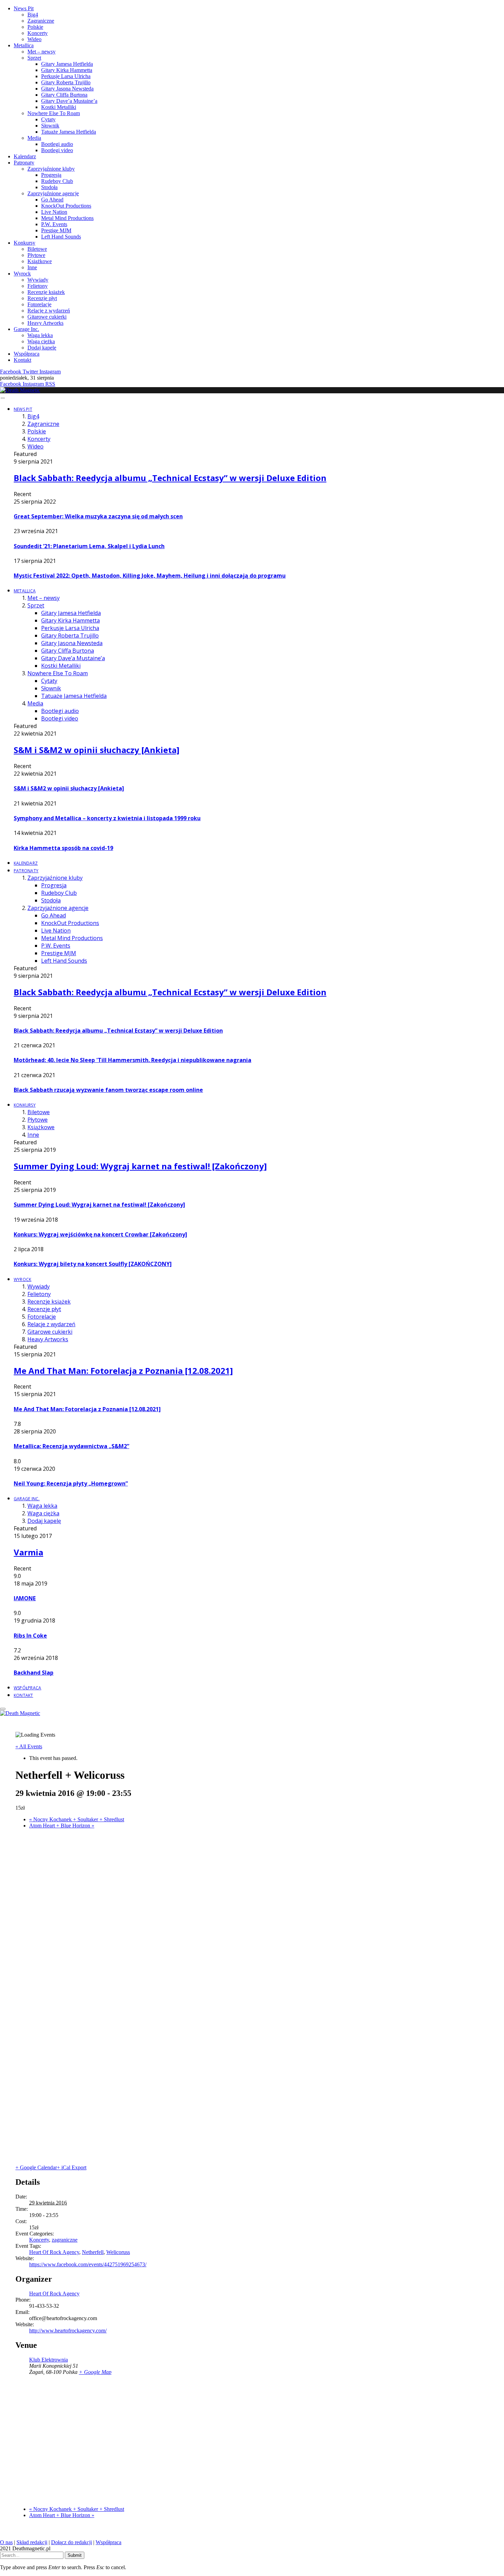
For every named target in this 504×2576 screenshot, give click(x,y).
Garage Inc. (26, 329)
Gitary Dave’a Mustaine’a (69, 101)
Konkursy (25, 243)
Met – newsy (41, 52)
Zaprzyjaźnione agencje (53, 193)
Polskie (35, 27)
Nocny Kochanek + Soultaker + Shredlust (77, 1819)
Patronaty (24, 163)
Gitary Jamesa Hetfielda (67, 64)
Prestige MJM (56, 230)
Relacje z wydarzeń (49, 311)
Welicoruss (118, 2252)
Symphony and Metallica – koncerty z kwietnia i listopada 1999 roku (107, 818)
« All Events (29, 1746)
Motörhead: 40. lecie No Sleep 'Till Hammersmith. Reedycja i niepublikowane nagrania (133, 1060)
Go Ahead (52, 200)
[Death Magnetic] (20, 390)
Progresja (51, 175)
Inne (32, 267)
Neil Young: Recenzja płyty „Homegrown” (71, 1483)
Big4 (33, 15)
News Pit (24, 8)
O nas (6, 2542)
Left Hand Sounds (61, 237)
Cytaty (48, 119)
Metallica (24, 45)
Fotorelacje (39, 304)
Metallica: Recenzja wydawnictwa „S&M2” (71, 1446)
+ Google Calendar (36, 2167)
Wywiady (38, 280)
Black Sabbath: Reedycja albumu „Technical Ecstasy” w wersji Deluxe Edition (170, 478)
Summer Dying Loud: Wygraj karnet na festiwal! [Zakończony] (140, 1166)
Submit (75, 2555)
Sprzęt (34, 58)
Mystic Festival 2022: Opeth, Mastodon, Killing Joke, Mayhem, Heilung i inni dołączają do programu (150, 576)
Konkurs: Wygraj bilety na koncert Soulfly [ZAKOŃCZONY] (93, 1264)
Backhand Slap (34, 1673)
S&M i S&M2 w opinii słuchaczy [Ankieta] (97, 750)
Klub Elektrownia (49, 2360)
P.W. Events (54, 224)
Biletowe (37, 249)
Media (34, 138)
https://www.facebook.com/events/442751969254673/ (88, 2264)
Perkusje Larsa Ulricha (66, 76)
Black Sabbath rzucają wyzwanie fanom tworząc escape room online (108, 1090)
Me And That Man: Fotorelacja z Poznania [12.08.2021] (123, 1371)
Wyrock (22, 274)
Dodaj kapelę (42, 348)
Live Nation (54, 212)
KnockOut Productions (66, 206)
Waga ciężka (41, 341)
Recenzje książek (46, 292)
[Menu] (3, 398)
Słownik (50, 126)
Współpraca (27, 354)
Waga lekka (40, 335)
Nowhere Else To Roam (54, 113)
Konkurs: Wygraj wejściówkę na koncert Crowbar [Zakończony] (100, 1234)
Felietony (38, 286)
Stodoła (49, 187)
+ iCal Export (72, 2167)
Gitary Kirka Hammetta (67, 70)
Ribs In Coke (30, 1636)
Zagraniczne (41, 21)
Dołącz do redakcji (71, 2542)
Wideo (34, 39)
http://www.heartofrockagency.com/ (68, 2331)
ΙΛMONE (25, 1598)
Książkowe (40, 261)
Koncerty (38, 33)
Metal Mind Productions (67, 218)
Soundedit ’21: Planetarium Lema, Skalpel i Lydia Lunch (89, 546)
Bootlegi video (57, 150)
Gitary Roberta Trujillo (66, 82)
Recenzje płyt (42, 298)
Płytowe (36, 255)
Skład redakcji (32, 2542)
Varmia (28, 1552)
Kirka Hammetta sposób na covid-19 (63, 848)
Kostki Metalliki (59, 107)
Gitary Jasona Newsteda (67, 89)
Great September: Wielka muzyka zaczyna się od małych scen (98, 516)
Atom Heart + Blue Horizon (62, 1826)
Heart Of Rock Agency (54, 2252)
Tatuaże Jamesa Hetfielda (69, 132)
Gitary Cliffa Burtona (64, 95)
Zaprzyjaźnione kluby (51, 169)
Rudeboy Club (57, 181)
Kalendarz (25, 156)
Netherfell (93, 2252)
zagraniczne (65, 2240)
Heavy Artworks (45, 323)
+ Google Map (95, 2372)
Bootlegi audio (57, 144)
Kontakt (22, 360)
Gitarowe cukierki (47, 317)
